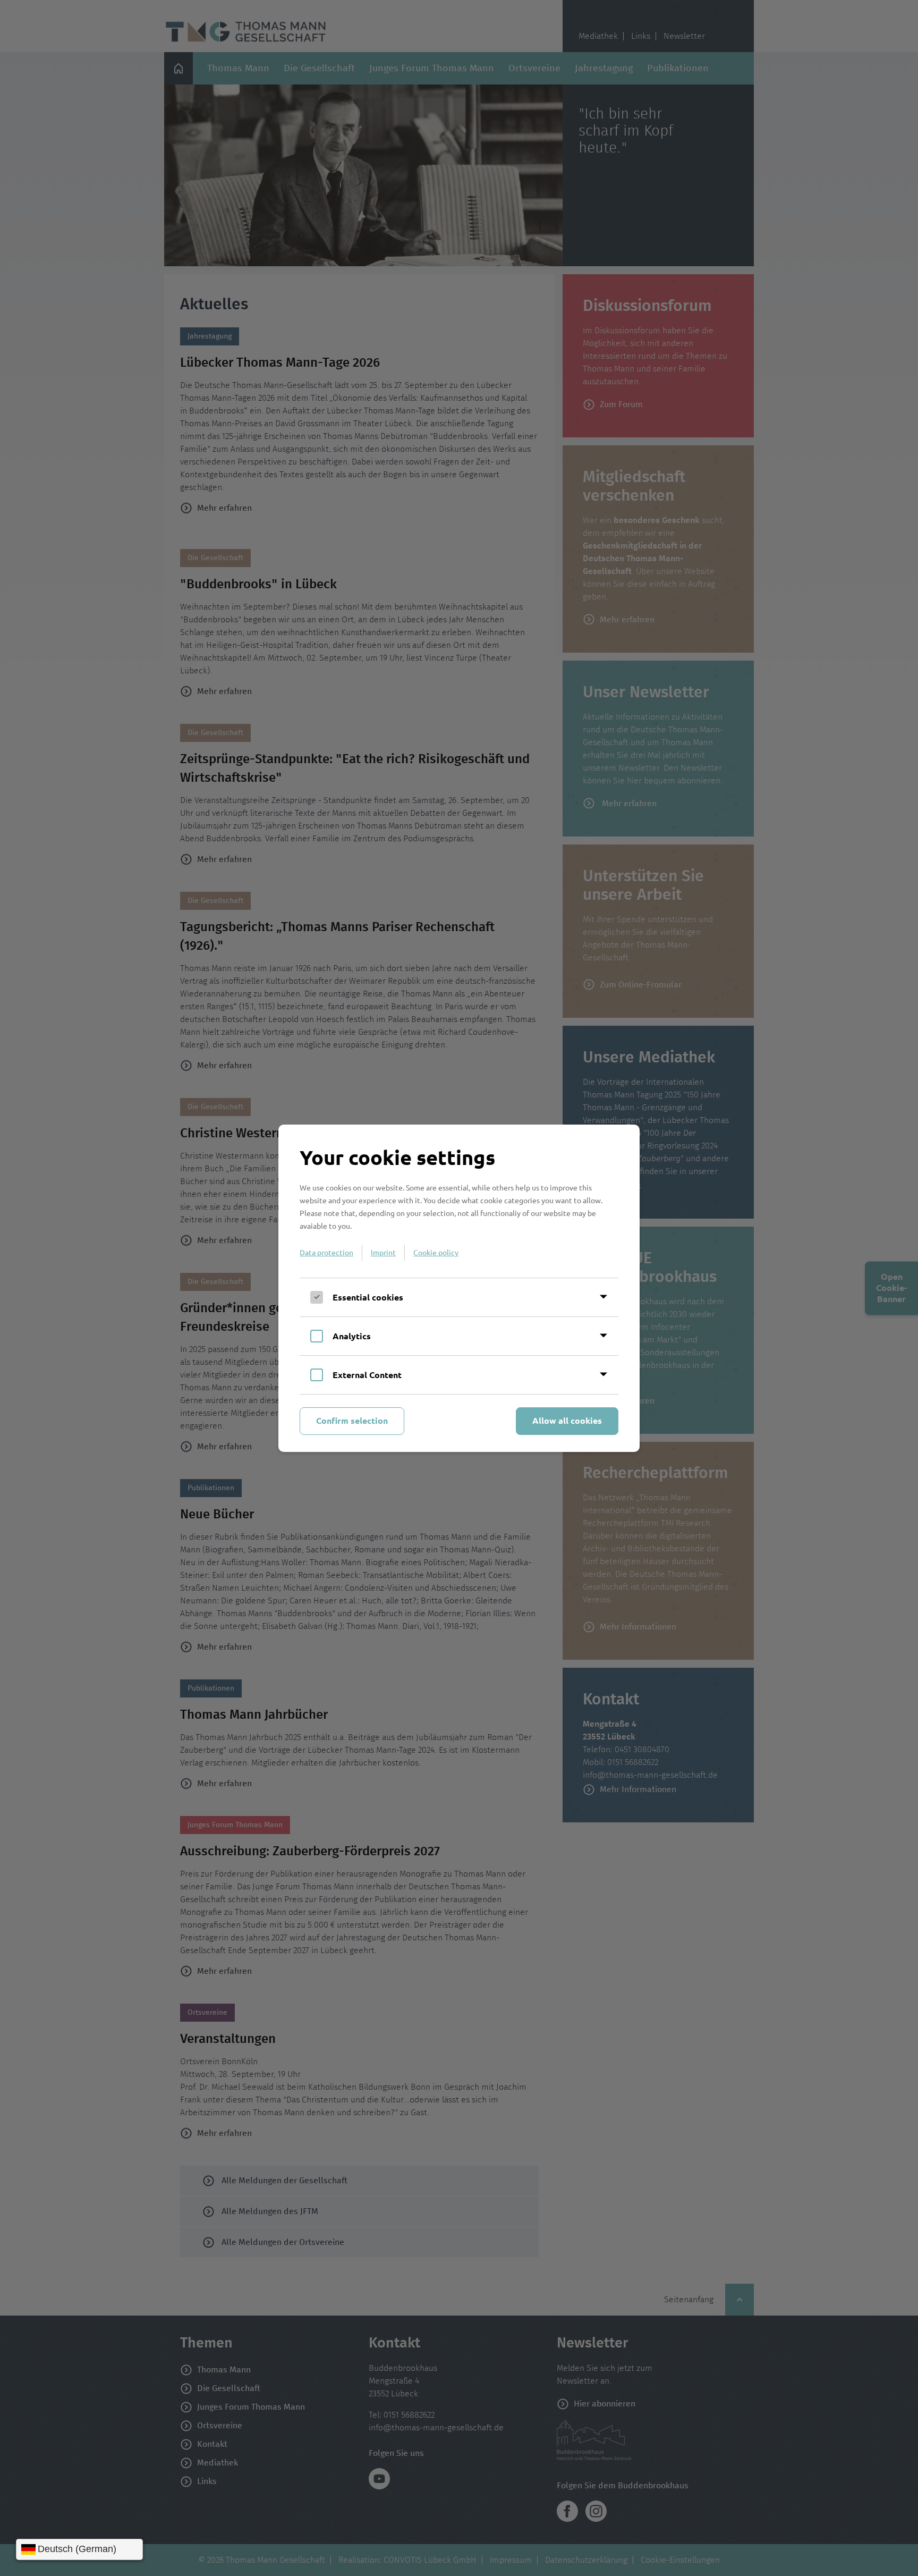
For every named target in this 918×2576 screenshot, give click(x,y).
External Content (367, 1375)
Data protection (326, 1252)
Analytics (352, 1336)
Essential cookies (368, 1297)
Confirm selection (352, 1420)
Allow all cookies (567, 1420)
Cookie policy (436, 1252)
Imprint (383, 1252)
